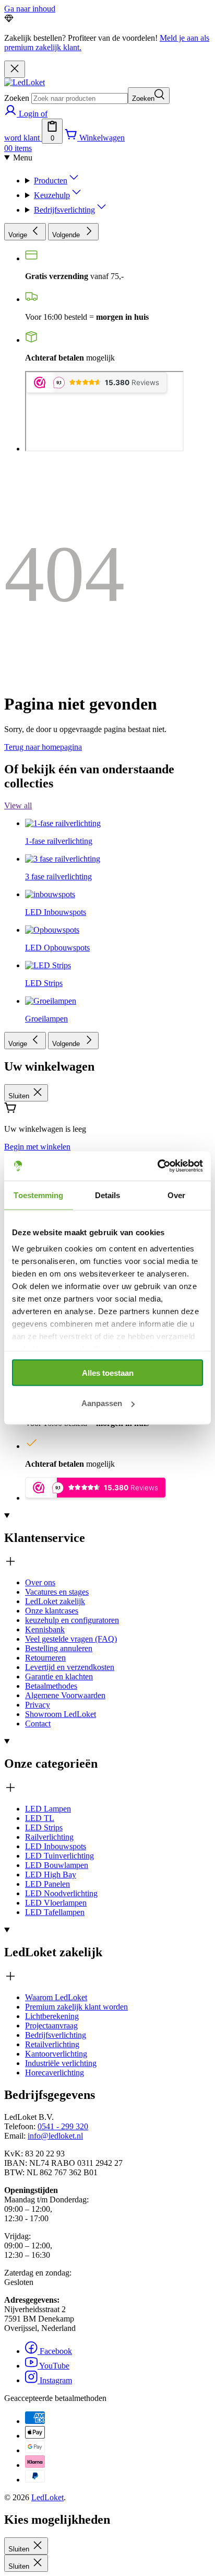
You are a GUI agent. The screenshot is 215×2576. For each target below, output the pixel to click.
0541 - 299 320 (63, 2126)
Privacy (38, 1705)
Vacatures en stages (57, 1592)
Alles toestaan (108, 1372)
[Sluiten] (15, 69)
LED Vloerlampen (56, 1903)
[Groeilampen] (51, 908)
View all (18, 805)
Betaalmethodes (51, 1686)
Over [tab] (176, 1195)
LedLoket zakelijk (55, 1601)
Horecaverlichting (55, 2073)
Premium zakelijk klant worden (76, 2007)
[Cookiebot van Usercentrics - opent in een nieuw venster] (157, 1166)
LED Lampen (48, 1809)
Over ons (40, 1582)
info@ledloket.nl (55, 2136)
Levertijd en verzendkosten (70, 1667)
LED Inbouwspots (56, 1846)
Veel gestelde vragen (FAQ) (71, 1639)
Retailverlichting (52, 2044)
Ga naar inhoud (30, 9)
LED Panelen (47, 1884)
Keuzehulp (52, 195)
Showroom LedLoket (61, 1714)
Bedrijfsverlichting (64, 210)
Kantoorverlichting (56, 2054)
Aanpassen (102, 1403)
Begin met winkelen (37, 1147)
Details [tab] (108, 1195)
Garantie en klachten (59, 1676)
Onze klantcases (52, 1611)
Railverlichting (49, 1837)
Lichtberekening (52, 2016)
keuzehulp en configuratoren (72, 1620)
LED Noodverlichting (61, 1893)
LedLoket (47, 2497)
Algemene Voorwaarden (65, 1695)
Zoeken (17, 98)
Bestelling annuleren (59, 1648)
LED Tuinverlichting (59, 1856)
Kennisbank (45, 1629)
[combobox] (80, 98)
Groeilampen (46, 1019)
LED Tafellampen (55, 1912)
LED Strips (44, 1827)
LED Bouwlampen (57, 1865)
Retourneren (45, 1658)
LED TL (40, 1818)
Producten (51, 181)
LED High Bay (51, 1875)
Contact (38, 1724)
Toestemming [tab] (38, 1195)
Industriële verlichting (61, 2063)
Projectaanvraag (51, 2026)
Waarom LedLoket (56, 1997)
